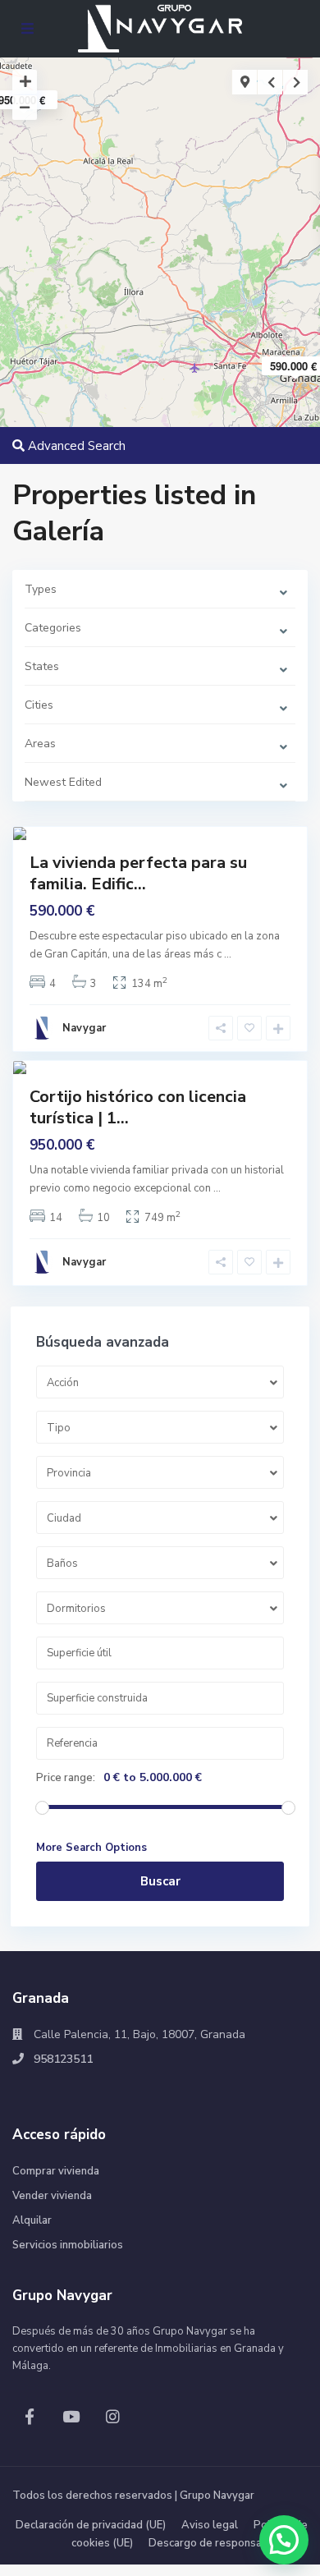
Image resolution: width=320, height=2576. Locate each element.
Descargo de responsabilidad (222, 2543)
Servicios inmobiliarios (68, 2245)
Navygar (84, 1028)
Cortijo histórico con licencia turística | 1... (138, 1107)
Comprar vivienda (56, 2171)
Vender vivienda (52, 2196)
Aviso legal (210, 2525)
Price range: (66, 1778)
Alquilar (32, 2220)
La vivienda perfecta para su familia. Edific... (138, 873)
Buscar (160, 1881)
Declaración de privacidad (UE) (91, 2525)
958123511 (63, 2059)
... (228, 954)
